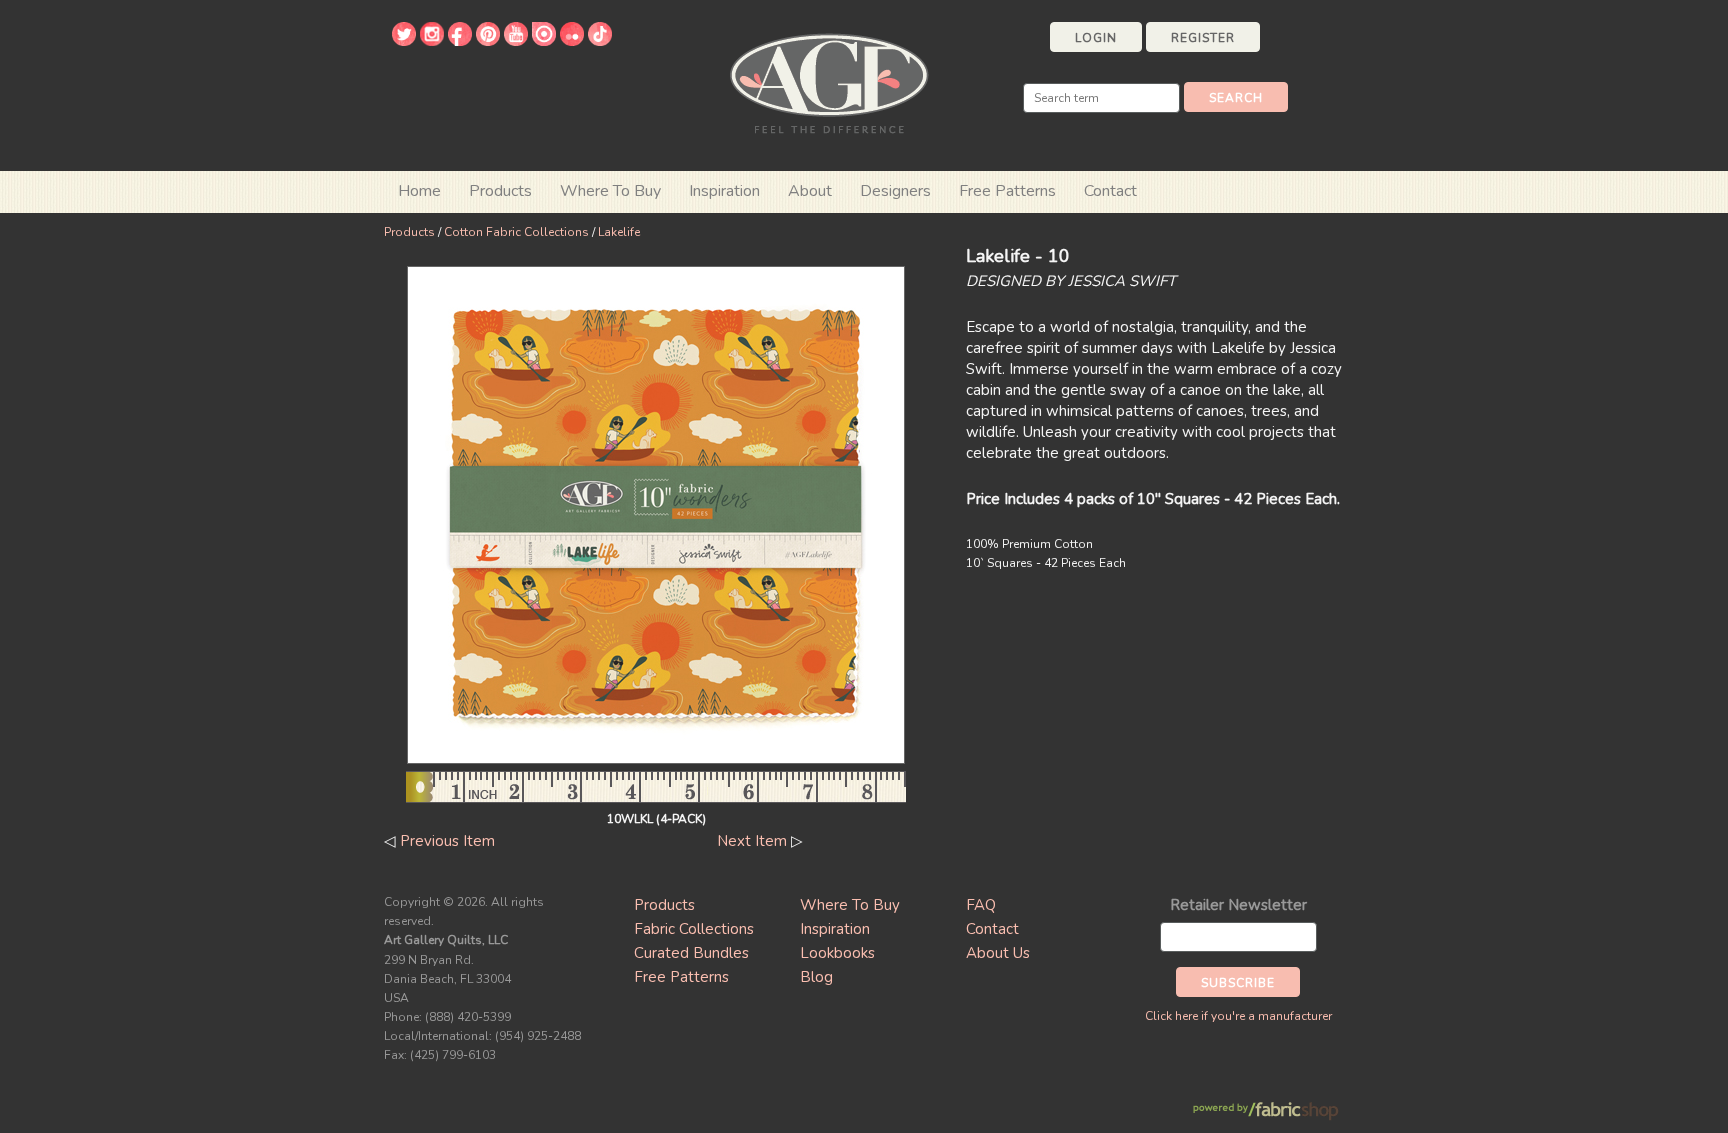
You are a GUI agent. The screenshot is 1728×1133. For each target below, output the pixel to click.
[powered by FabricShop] (1265, 1111)
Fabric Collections (694, 929)
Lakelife (619, 232)
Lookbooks (837, 953)
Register (1203, 38)
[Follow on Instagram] (432, 41)
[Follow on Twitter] (404, 41)
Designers (895, 191)
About (810, 191)
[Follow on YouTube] (516, 41)
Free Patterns (1007, 191)
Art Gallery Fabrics (829, 81)
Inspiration (724, 191)
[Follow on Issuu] (544, 41)
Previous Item (447, 841)
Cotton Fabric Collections (516, 232)
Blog (816, 977)
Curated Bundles (691, 953)
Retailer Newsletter (1238, 905)
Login (1096, 38)
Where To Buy (850, 905)
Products (409, 232)
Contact (1110, 191)
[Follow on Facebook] (460, 41)
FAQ (981, 905)
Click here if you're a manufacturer (1238, 1016)
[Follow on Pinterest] (488, 41)
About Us (998, 953)
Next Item (752, 841)
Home (419, 191)
